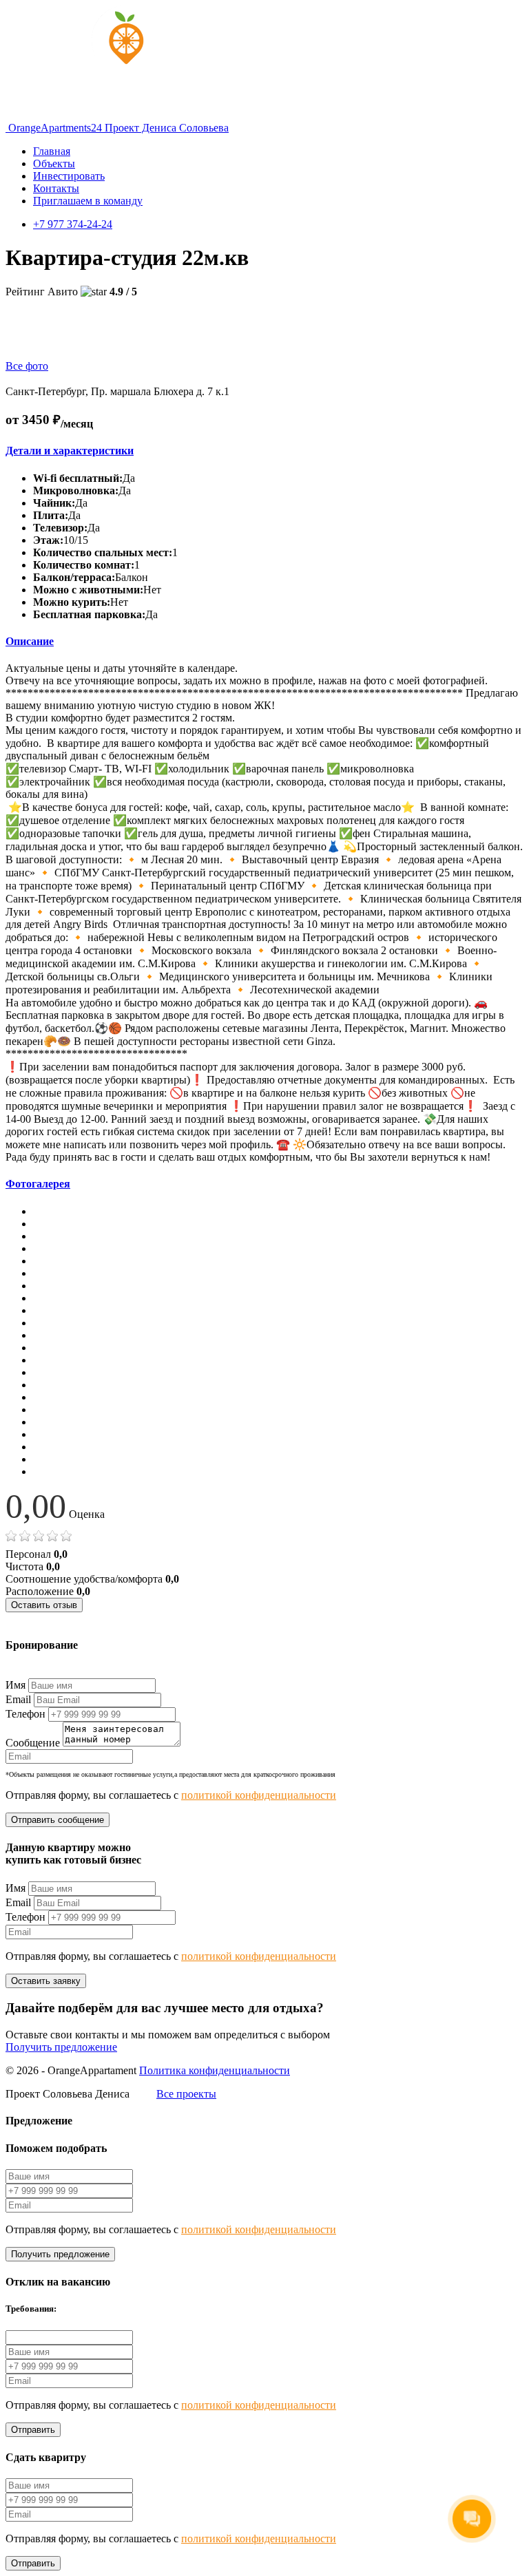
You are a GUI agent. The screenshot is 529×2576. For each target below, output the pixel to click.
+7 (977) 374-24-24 (49, 1672)
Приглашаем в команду (88, 201)
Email (18, 1699)
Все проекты (186, 2094)
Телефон (25, 1714)
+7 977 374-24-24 (73, 224)
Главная (52, 151)
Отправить (33, 2430)
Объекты (54, 163)
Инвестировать (69, 176)
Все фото (27, 366)
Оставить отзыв (44, 1605)
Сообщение (33, 1743)
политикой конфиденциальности (259, 1795)
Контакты (56, 188)
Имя (15, 1685)
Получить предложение (61, 2047)
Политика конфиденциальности (215, 2070)
